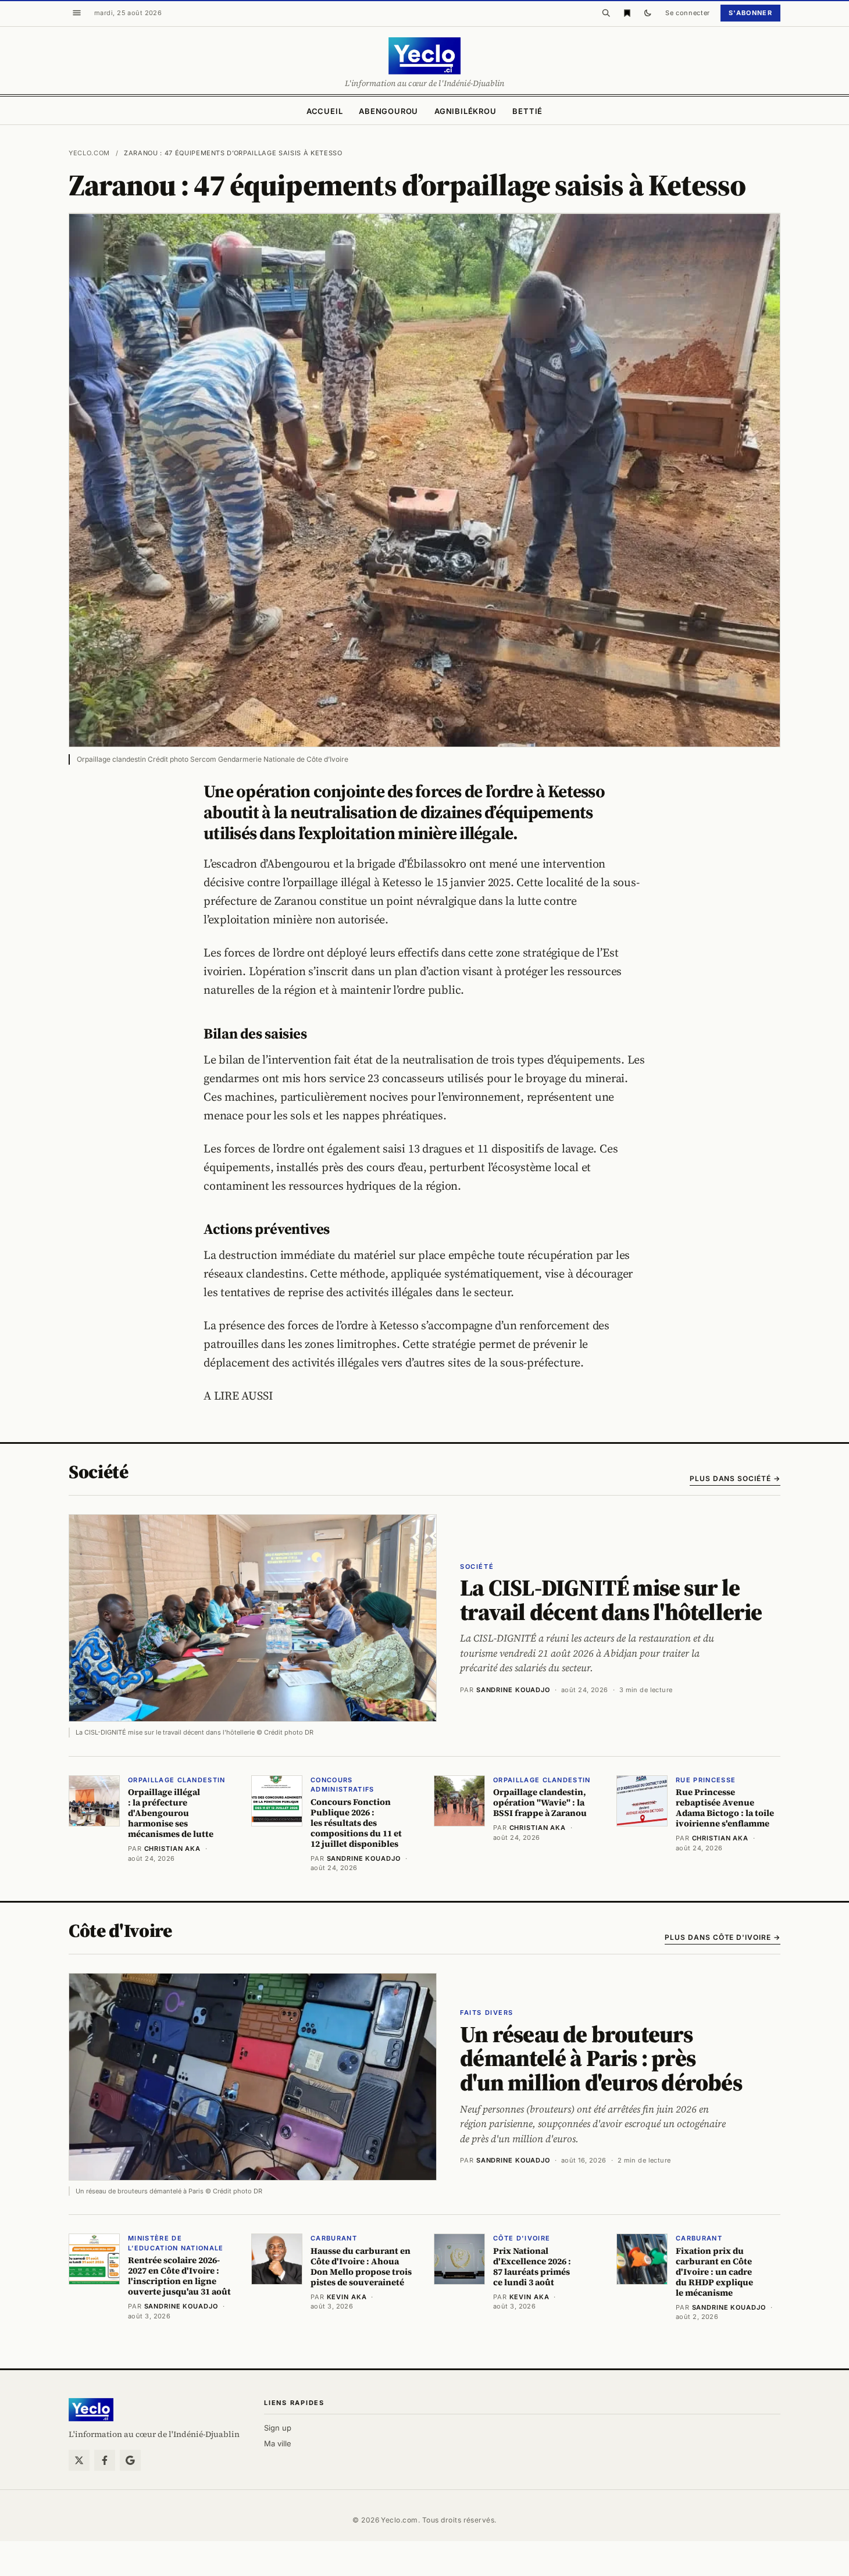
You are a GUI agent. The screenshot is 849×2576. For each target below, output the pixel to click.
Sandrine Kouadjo (513, 1690)
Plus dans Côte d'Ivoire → (723, 1937)
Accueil (324, 111)
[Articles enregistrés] (627, 13)
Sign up (278, 2428)
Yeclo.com (89, 153)
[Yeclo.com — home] (424, 56)
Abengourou (388, 111)
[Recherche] (606, 13)
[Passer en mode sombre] (648, 13)
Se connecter (688, 13)
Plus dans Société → (735, 1478)
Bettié (527, 111)
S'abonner (750, 13)
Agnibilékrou (465, 111)
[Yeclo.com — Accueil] (91, 2410)
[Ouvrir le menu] (77, 13)
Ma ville (278, 2443)
